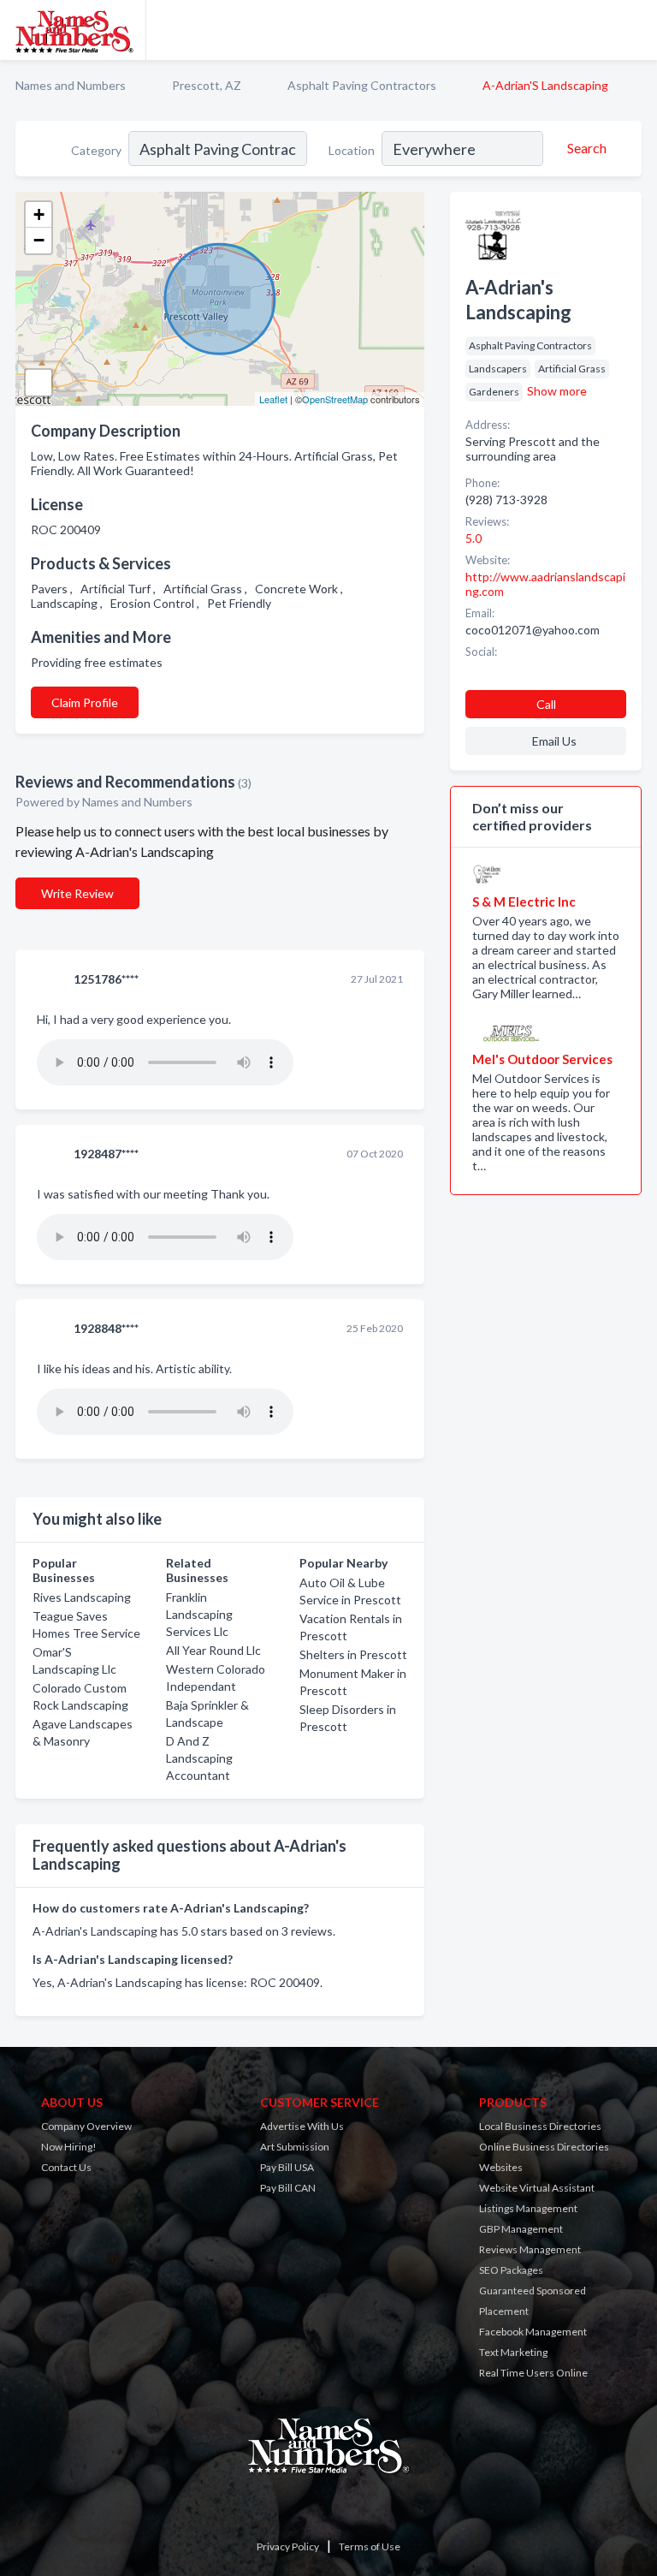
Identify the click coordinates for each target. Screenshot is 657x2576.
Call (546, 704)
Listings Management (528, 2208)
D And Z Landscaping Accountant (199, 1758)
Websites (501, 2167)
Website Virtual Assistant (537, 2188)
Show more (557, 391)
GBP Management (521, 2229)
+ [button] (39, 214)
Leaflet (273, 399)
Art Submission (295, 2147)
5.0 (475, 538)
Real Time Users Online (533, 2373)
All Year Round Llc (213, 1650)
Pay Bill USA (287, 2167)
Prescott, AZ (207, 85)
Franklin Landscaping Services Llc (199, 1614)
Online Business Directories (544, 2147)
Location (352, 150)
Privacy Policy (288, 2546)
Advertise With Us (302, 2126)
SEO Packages (511, 2270)
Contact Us (66, 2167)
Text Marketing (513, 2352)
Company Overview (86, 2126)
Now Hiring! (69, 2147)
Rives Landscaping (82, 1597)
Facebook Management (533, 2332)
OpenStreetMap (335, 399)
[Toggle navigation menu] (634, 30)
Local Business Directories (540, 2126)
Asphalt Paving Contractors (362, 85)
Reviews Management (530, 2249)
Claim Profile (85, 702)
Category (96, 150)
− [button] (39, 240)
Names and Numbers (71, 85)
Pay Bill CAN (288, 2188)
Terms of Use (370, 2546)
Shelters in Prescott (353, 1654)
